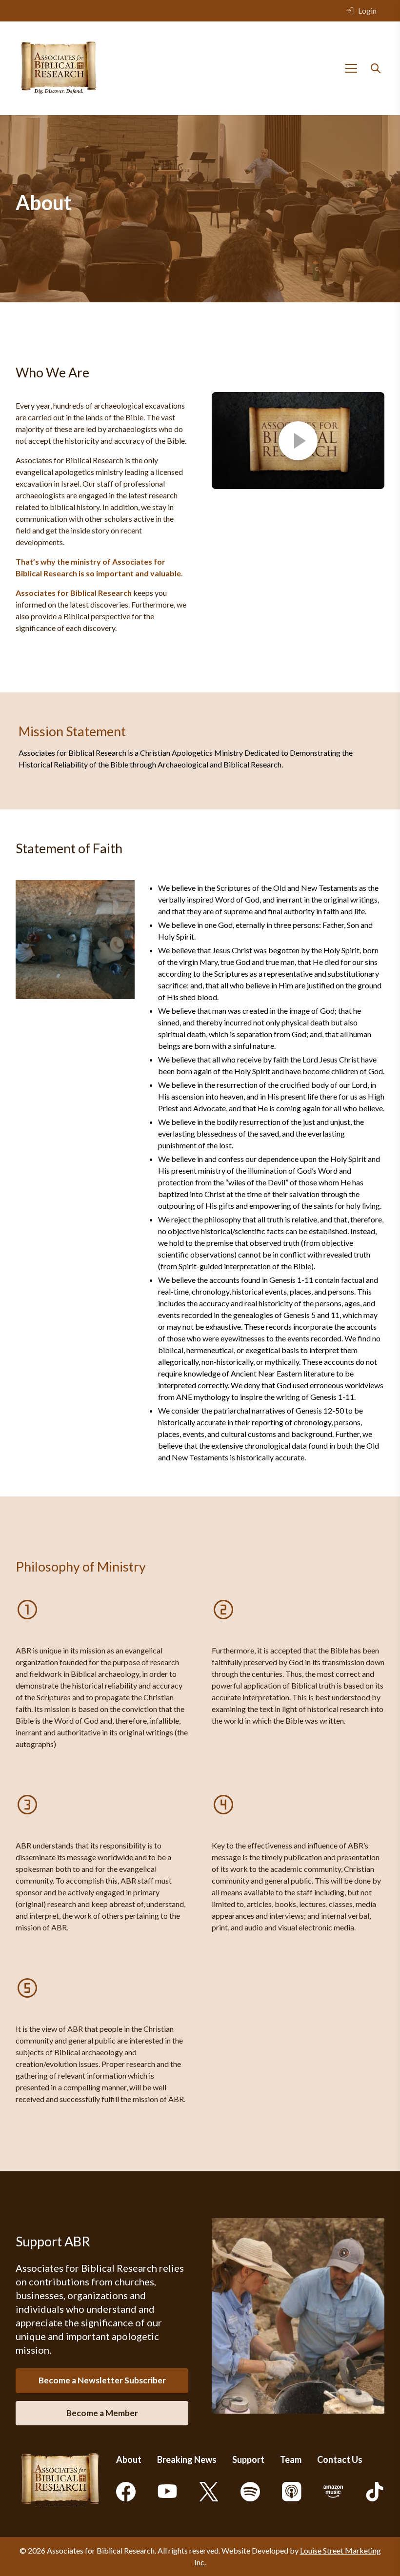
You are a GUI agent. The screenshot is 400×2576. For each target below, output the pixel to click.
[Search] (376, 68)
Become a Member (102, 2413)
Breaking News (187, 2459)
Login (367, 10)
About (129, 2459)
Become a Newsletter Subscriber (102, 2380)
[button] (298, 441)
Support (248, 2459)
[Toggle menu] (351, 68)
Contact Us (340, 2459)
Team (291, 2459)
